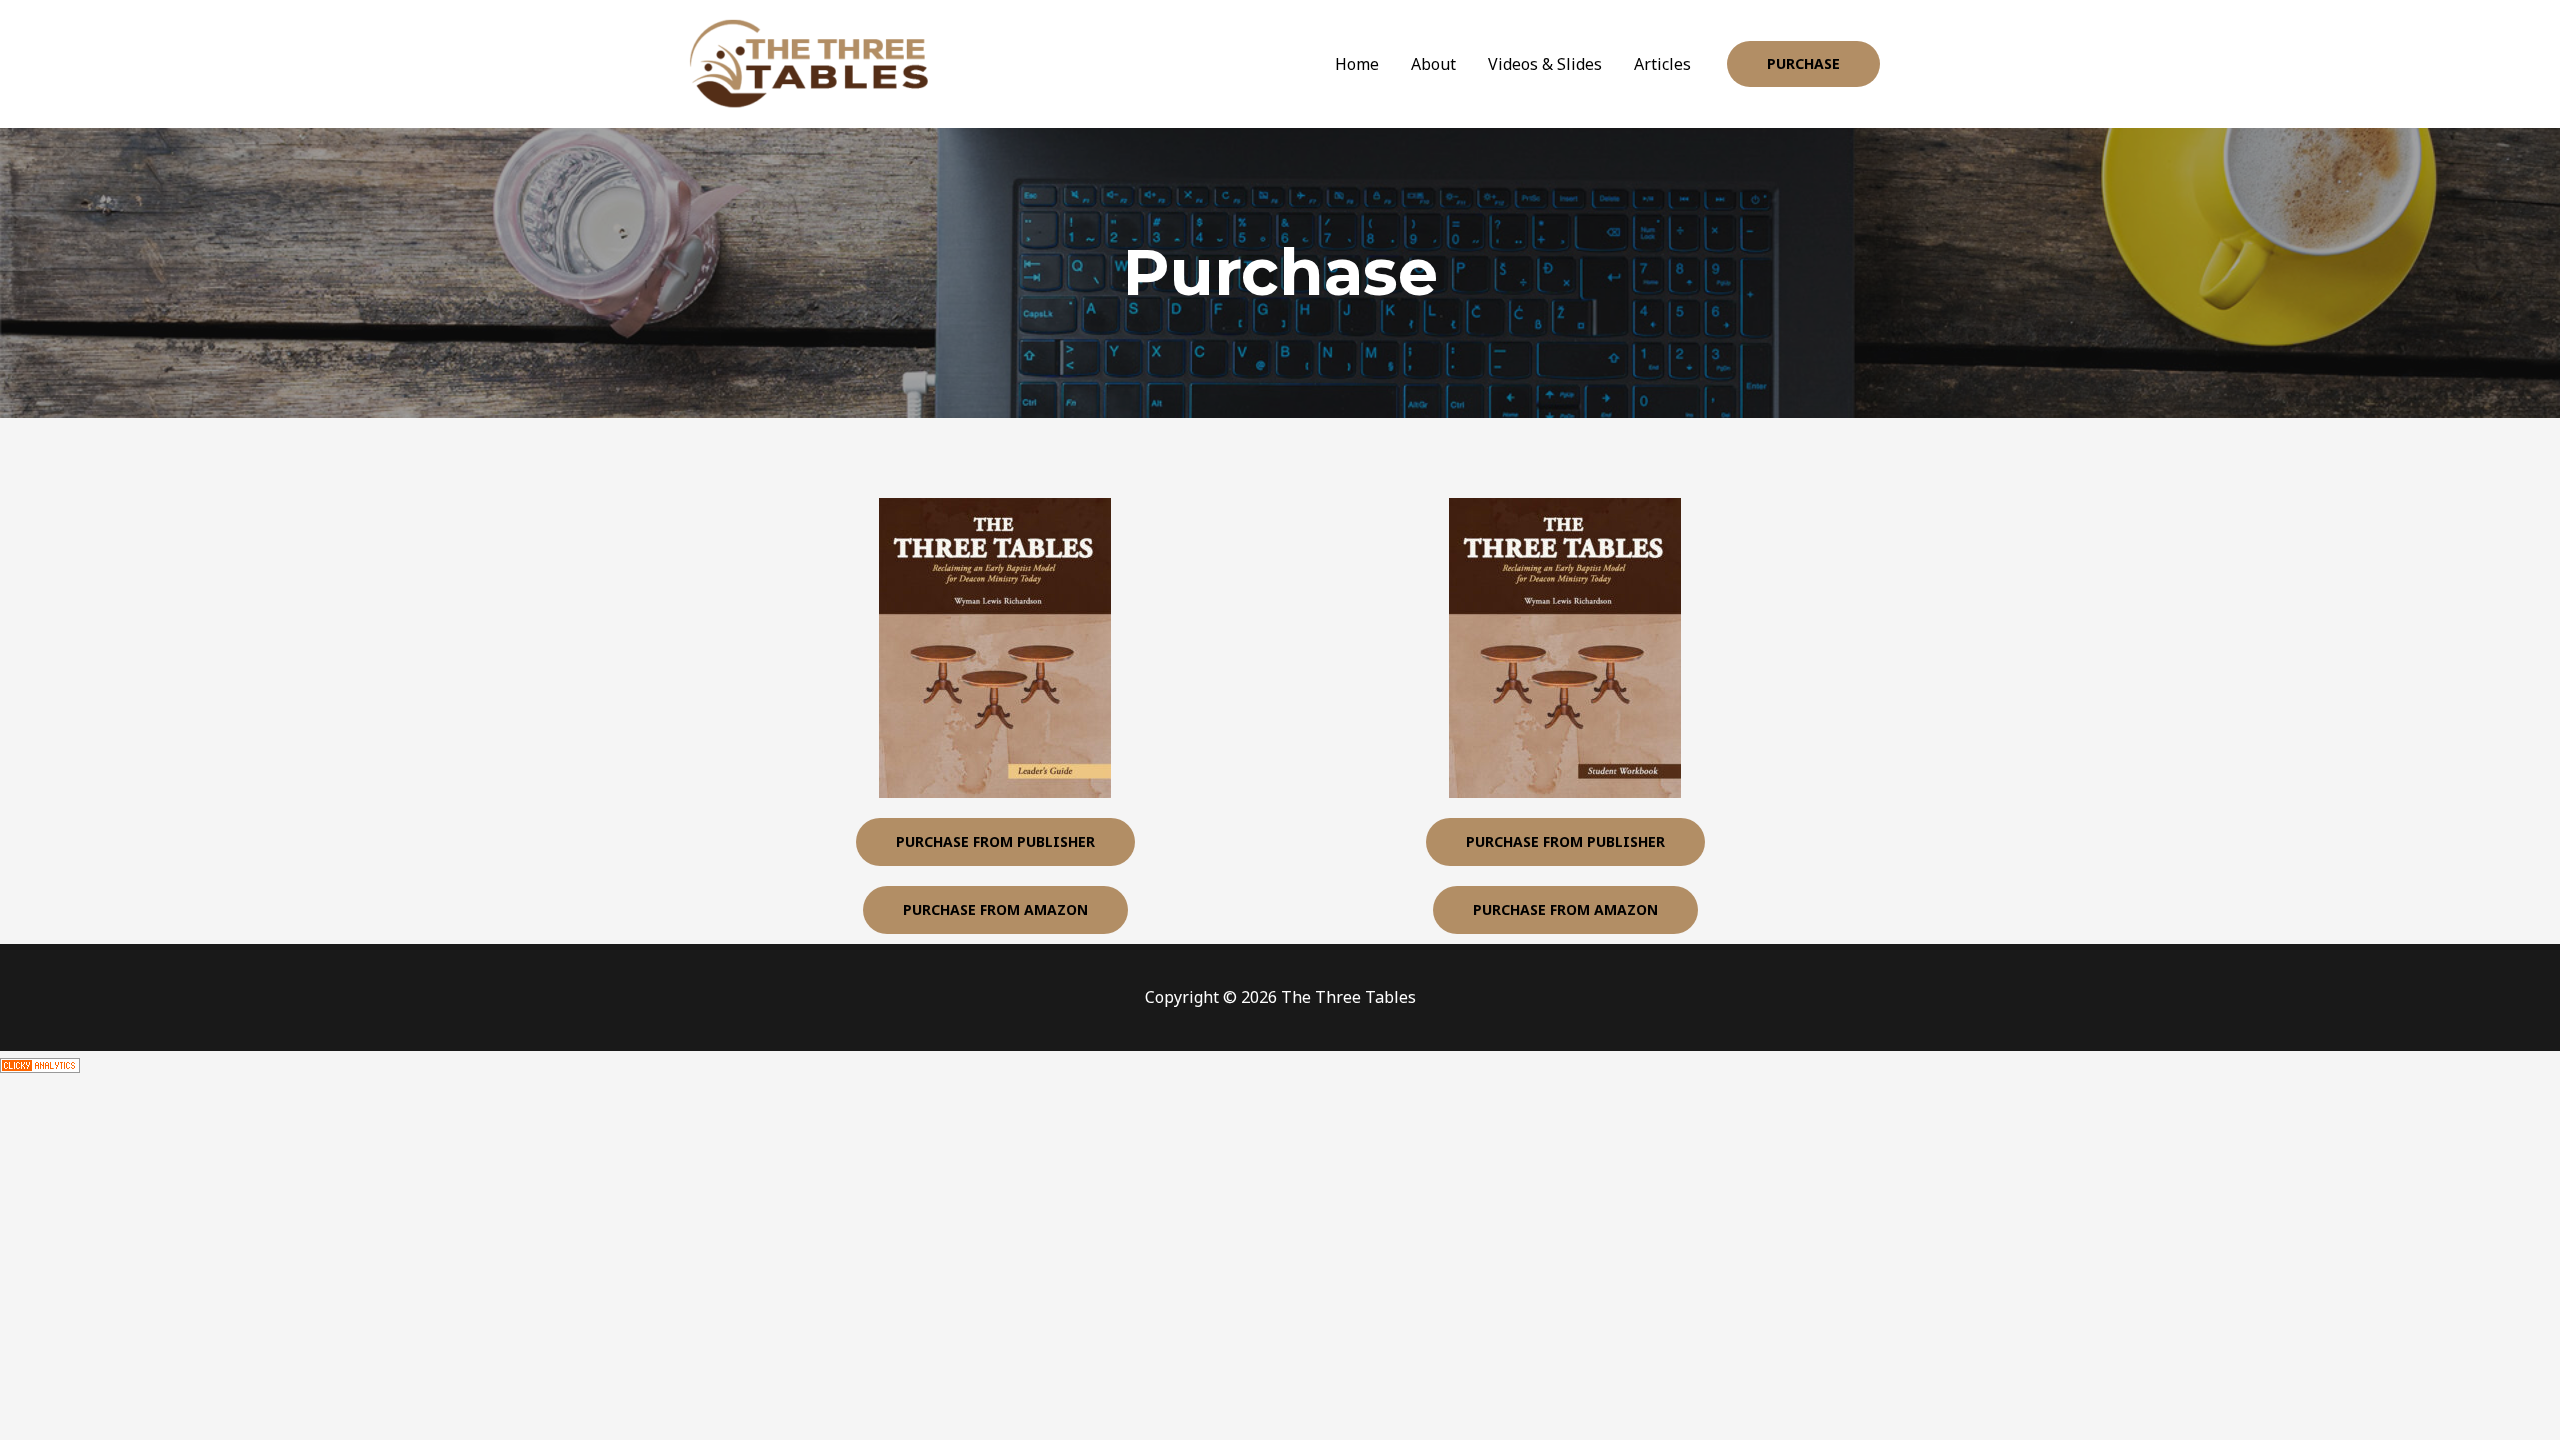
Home (1357, 64)
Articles (1662, 64)
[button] (1803, 64)
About (1433, 64)
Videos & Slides (1545, 64)
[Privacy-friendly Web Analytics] (40, 1064)
